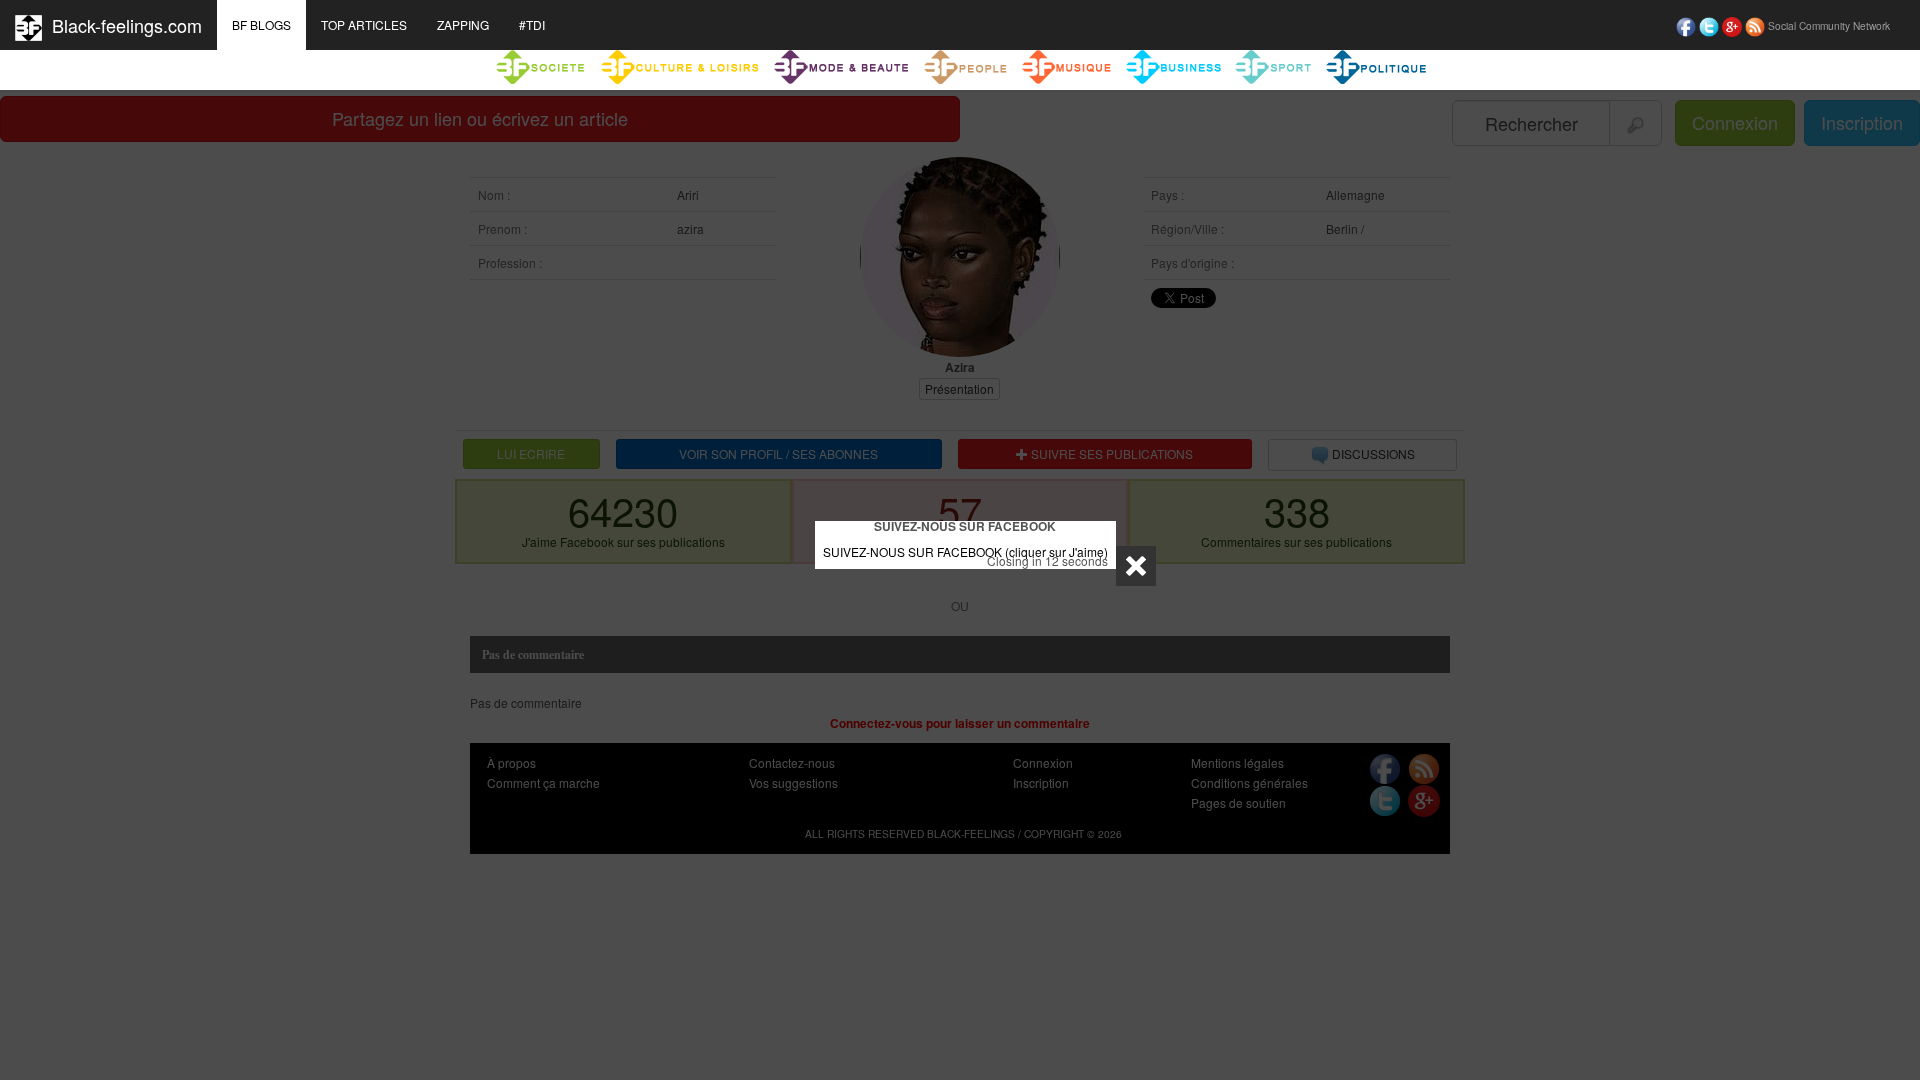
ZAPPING (463, 24)
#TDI (532, 24)
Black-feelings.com (122, 25)
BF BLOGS (261, 24)
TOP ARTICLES (364, 24)
